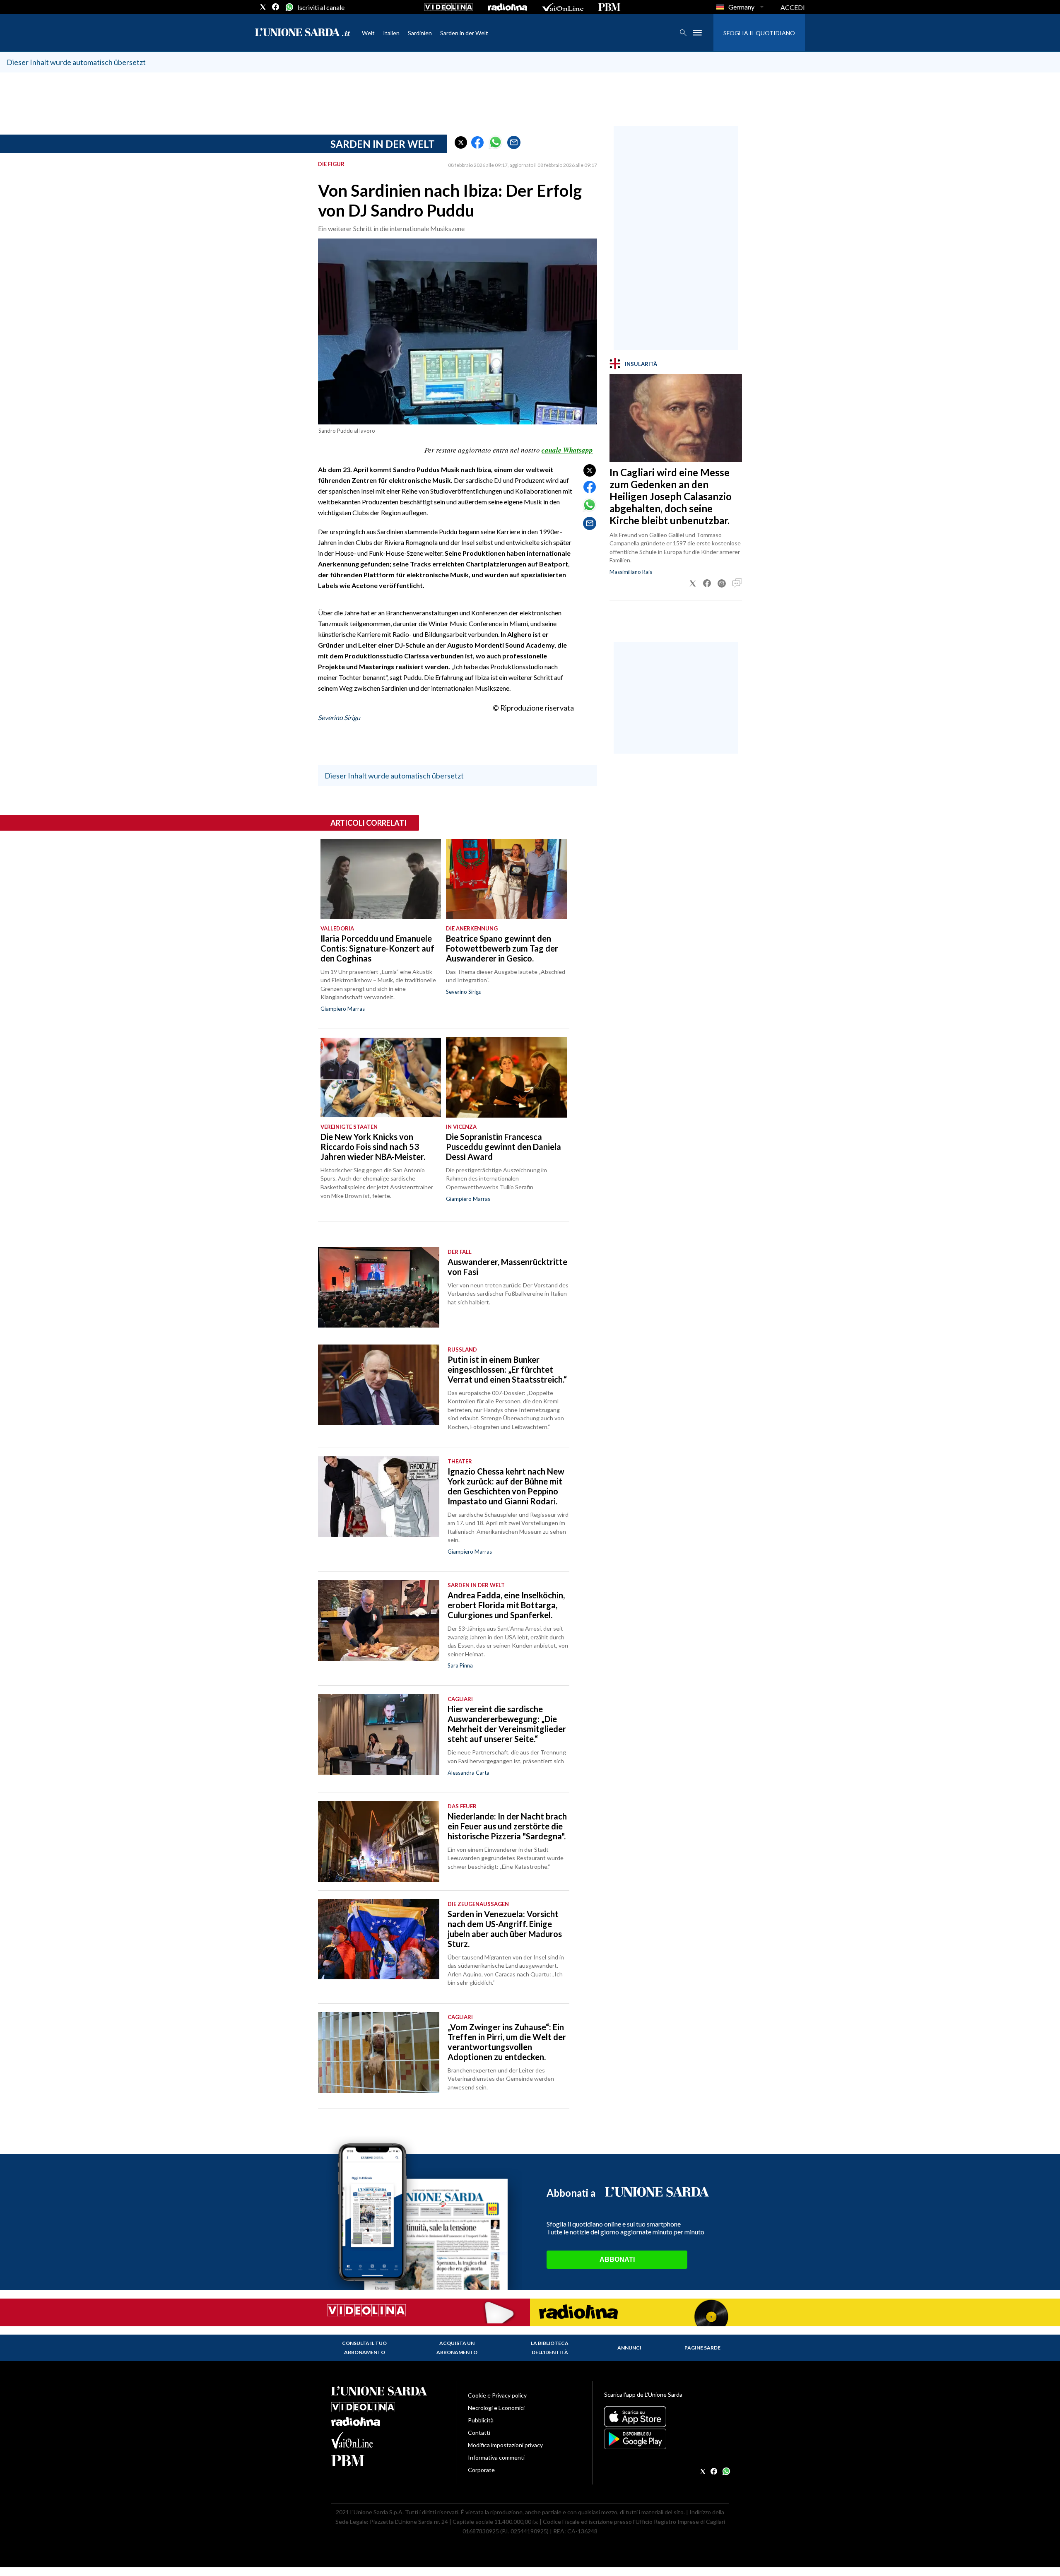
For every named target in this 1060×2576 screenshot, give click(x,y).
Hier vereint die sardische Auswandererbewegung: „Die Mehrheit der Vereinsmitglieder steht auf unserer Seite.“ (507, 1724)
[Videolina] (449, 7)
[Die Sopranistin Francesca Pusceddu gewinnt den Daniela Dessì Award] (506, 1077)
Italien (391, 33)
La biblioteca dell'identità (550, 2348)
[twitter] (263, 7)
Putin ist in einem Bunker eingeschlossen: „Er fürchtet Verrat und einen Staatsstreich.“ (507, 1369)
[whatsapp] (289, 7)
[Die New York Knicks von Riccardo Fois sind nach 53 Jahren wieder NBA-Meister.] (381, 1077)
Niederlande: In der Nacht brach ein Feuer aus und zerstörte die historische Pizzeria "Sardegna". (507, 1826)
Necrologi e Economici (496, 2408)
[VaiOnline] (563, 7)
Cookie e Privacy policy (497, 2395)
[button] (461, 142)
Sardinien (420, 33)
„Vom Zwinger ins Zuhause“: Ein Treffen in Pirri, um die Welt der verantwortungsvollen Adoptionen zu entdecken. (507, 2042)
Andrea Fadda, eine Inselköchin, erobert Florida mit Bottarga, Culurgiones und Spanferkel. (506, 1605)
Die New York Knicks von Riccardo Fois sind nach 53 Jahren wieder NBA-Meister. (373, 1147)
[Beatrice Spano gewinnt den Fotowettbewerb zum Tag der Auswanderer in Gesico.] (506, 879)
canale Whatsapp (567, 450)
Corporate (481, 2470)
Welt (368, 33)
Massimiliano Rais (631, 572)
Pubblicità (481, 2420)
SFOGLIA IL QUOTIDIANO (759, 33)
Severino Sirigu (339, 717)
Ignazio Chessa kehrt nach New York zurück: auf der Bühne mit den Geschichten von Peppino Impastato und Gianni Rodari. (506, 1486)
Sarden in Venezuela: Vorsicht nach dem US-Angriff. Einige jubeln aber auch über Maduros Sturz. (505, 1929)
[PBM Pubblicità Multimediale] (609, 7)
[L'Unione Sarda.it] (303, 33)
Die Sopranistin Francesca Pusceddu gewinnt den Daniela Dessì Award (503, 1147)
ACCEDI (793, 7)
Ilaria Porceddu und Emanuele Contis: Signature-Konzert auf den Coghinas (377, 948)
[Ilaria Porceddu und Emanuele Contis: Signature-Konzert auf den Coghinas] (381, 879)
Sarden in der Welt (464, 33)
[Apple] (666, 2417)
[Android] (666, 2439)
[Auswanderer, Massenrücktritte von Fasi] (379, 1287)
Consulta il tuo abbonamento (364, 2348)
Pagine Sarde (702, 2348)
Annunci (629, 2348)
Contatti (479, 2433)
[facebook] (276, 7)
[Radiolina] (507, 7)
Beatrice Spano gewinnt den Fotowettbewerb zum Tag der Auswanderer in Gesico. (502, 948)
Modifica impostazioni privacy (505, 2445)
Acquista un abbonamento (457, 2348)
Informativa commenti (496, 2457)
